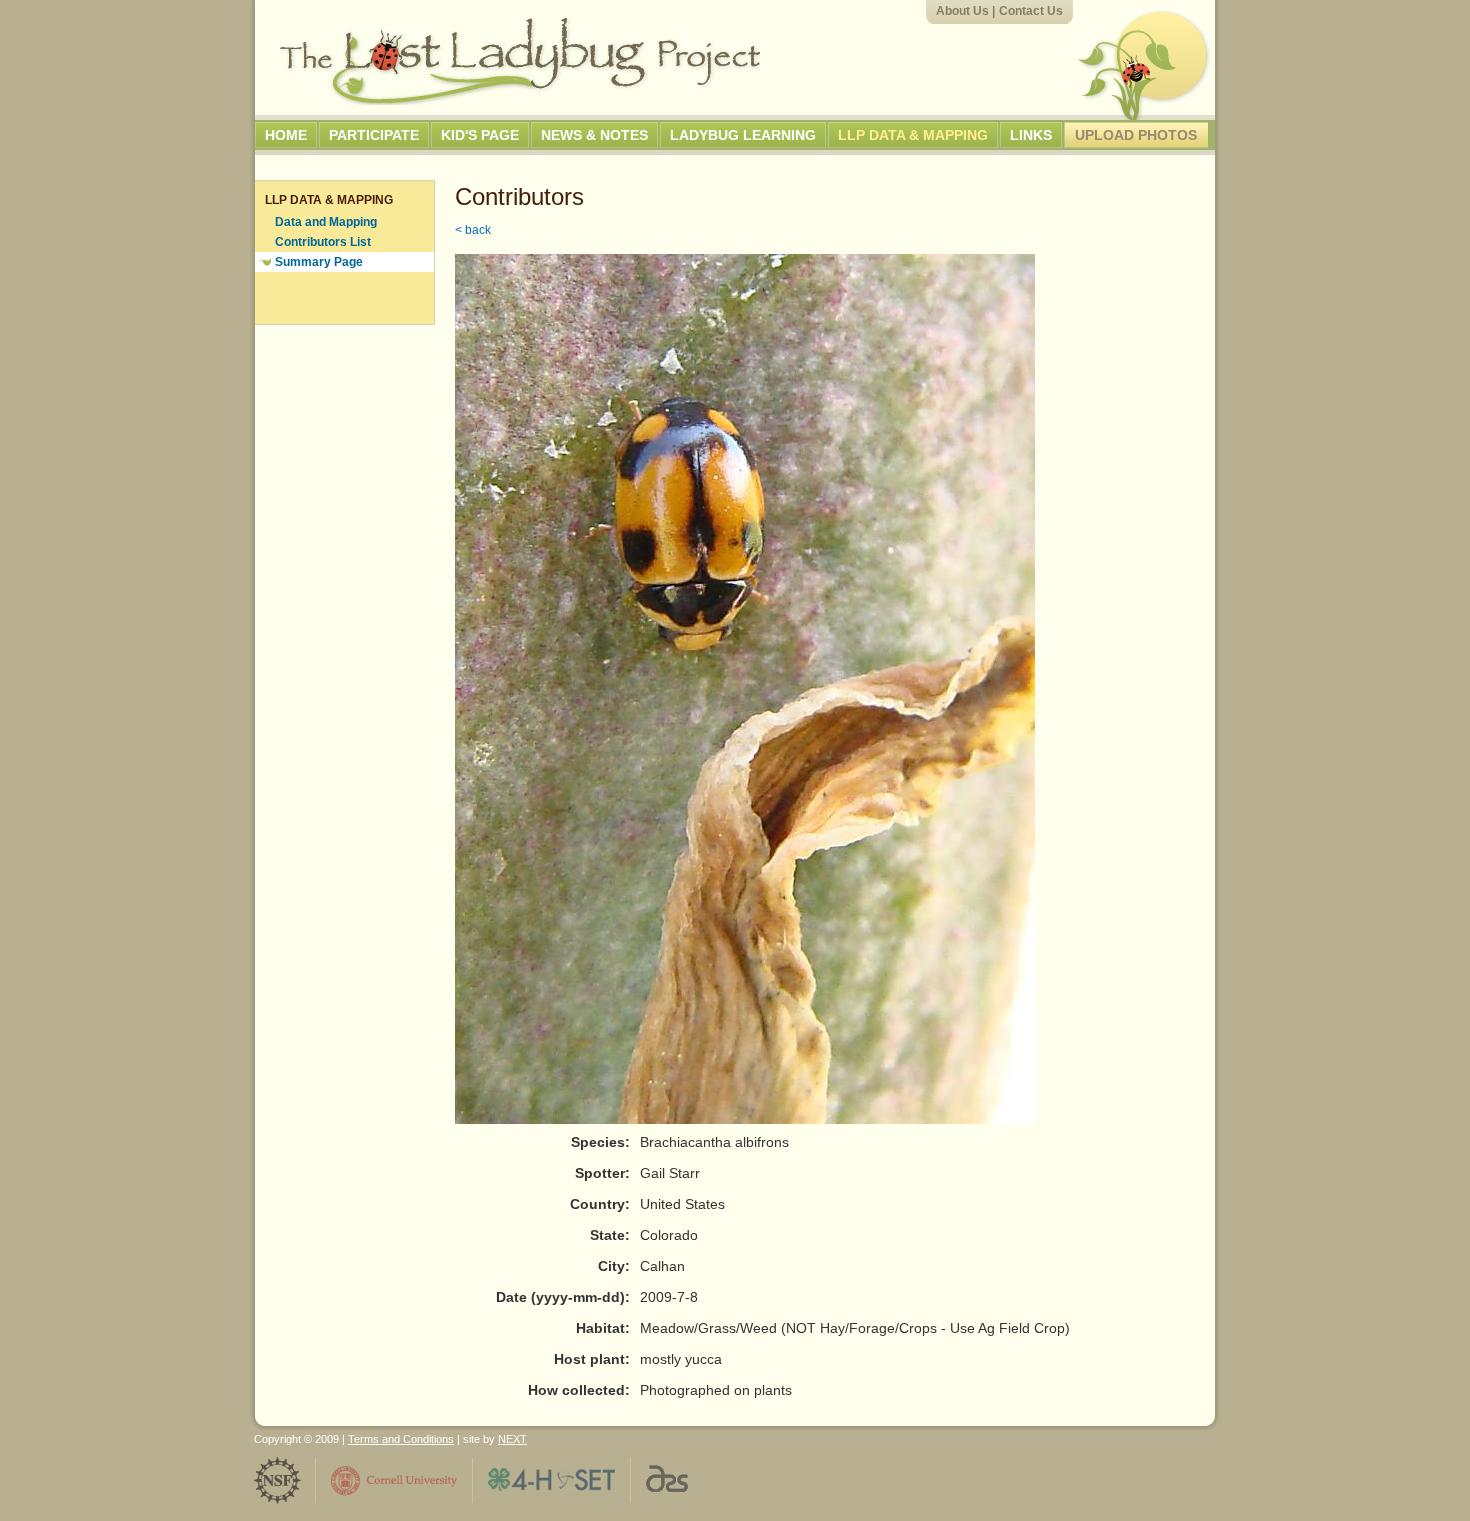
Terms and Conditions (401, 1439)
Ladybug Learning (743, 135)
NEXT (512, 1439)
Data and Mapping (326, 222)
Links (1031, 135)
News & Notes (594, 135)
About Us (962, 11)
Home (286, 135)
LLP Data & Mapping (913, 135)
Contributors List (323, 242)
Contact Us (1031, 11)
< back (473, 230)
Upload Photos (1136, 135)
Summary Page (319, 262)
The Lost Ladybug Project (520, 61)
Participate (374, 135)
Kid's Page (480, 135)
